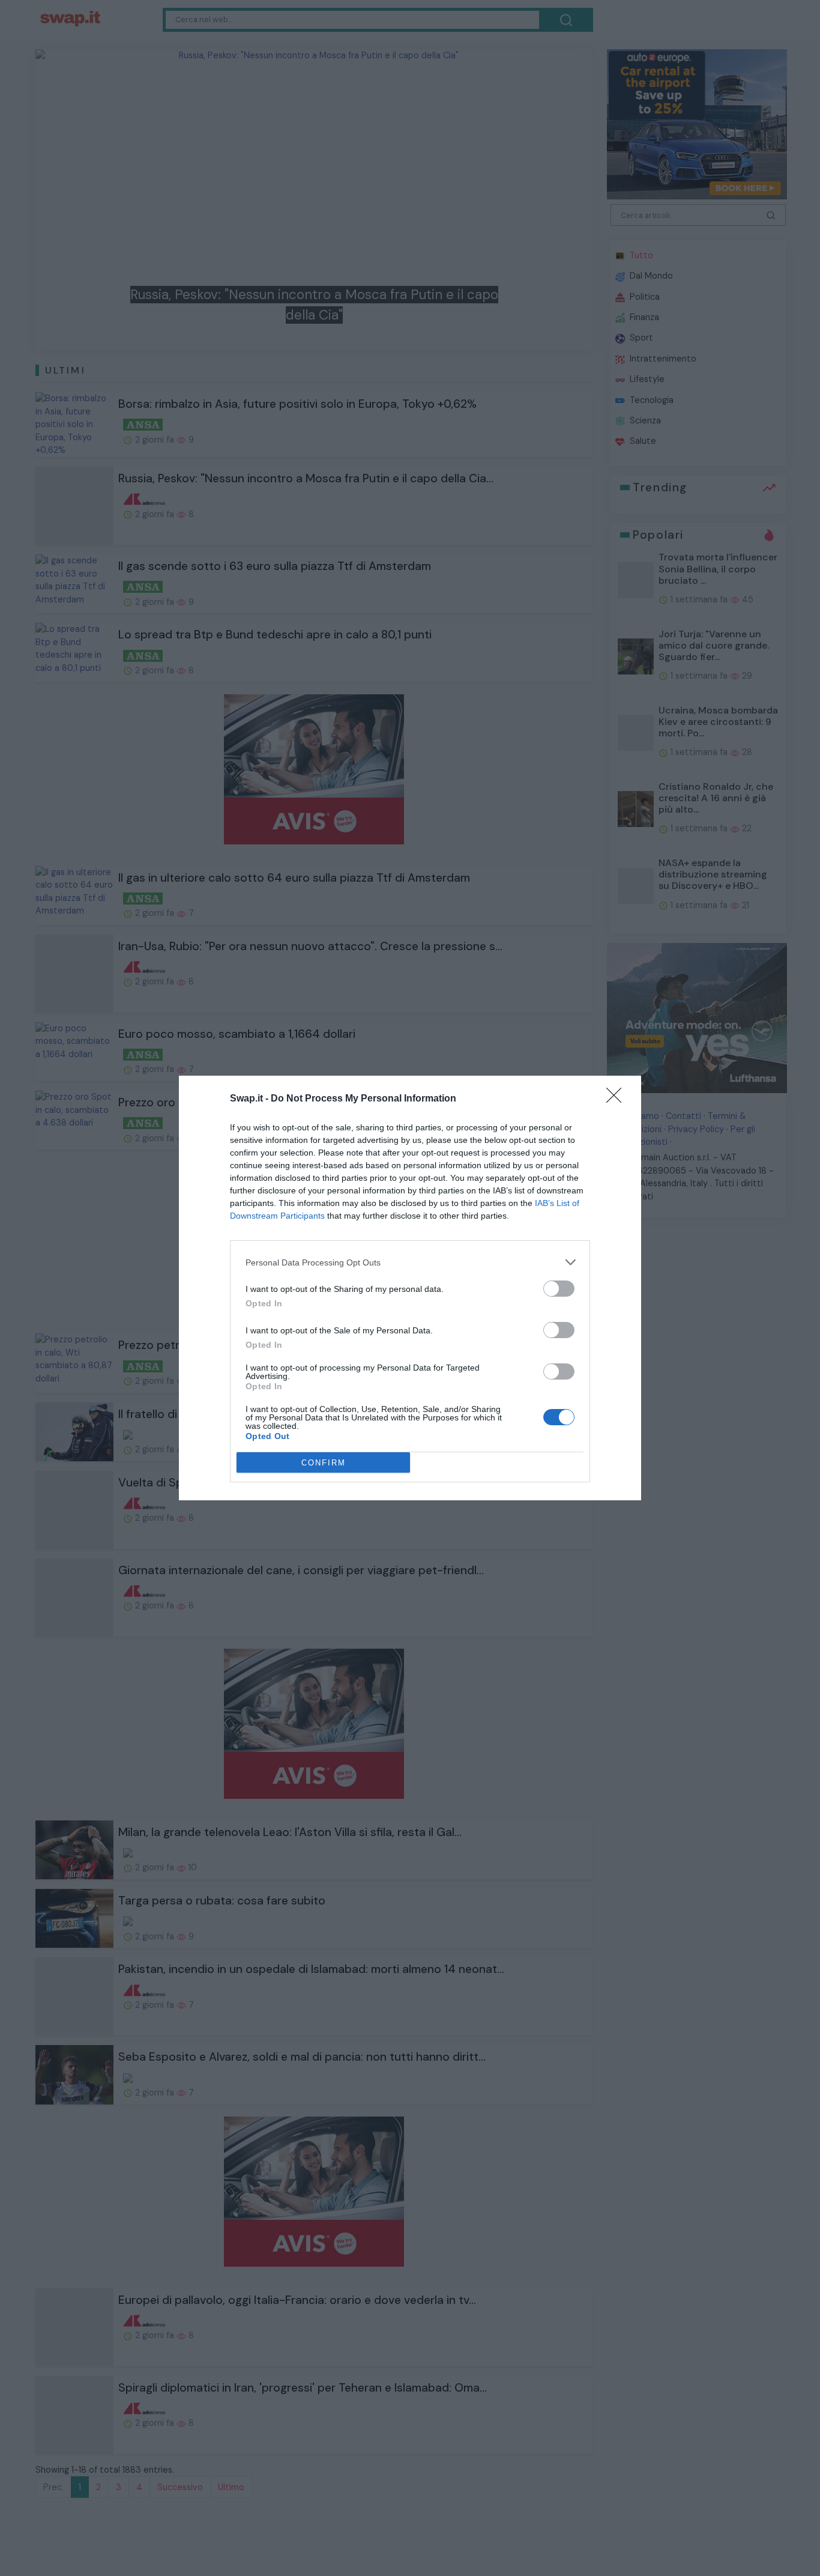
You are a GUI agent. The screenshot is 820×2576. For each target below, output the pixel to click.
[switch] (559, 1289)
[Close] (618, 1099)
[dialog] (410, 1288)
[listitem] (410, 1262)
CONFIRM (324, 1463)
